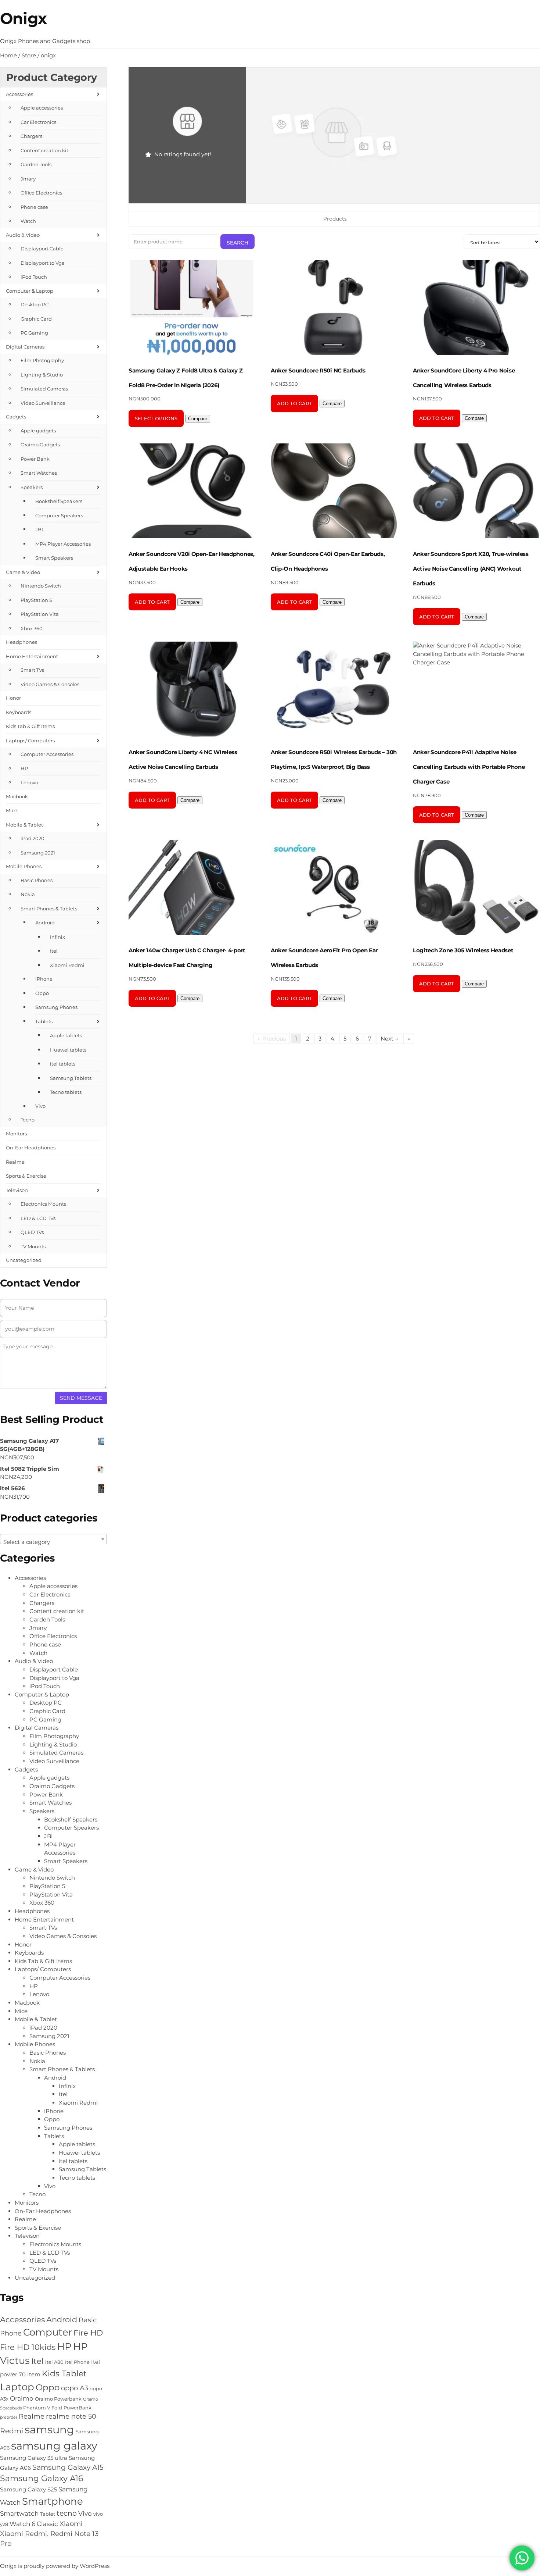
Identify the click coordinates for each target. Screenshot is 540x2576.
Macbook (17, 796)
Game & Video (23, 572)
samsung (49, 2429)
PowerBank (78, 2408)
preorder (9, 2417)
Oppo (42, 993)
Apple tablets (66, 1035)
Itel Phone (77, 2362)
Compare (198, 419)
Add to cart (294, 403)
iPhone (44, 979)
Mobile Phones (24, 866)
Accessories (19, 94)
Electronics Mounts (43, 1204)
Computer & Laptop (30, 291)
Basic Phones (37, 880)
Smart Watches (39, 473)
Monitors (16, 1134)
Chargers (31, 136)
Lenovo (29, 782)
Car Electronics (38, 122)
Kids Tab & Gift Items (30, 726)
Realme (15, 1162)
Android (45, 923)
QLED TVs (32, 1232)
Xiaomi (71, 2524)
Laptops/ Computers (30, 741)
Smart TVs (32, 670)
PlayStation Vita (40, 614)
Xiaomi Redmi (67, 965)
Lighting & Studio (42, 375)
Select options (156, 418)
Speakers (32, 487)
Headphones (21, 642)
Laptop (17, 2387)
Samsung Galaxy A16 (42, 2478)
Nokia (28, 894)
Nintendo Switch (41, 586)
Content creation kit (44, 150)
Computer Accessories (47, 754)
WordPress (95, 2566)
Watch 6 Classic (34, 2524)
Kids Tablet (64, 2374)
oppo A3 (75, 2388)
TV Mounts (33, 1246)
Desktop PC (35, 304)
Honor (13, 698)
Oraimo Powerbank (58, 2399)
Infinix (57, 937)
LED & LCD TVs (38, 1218)
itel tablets (63, 1064)
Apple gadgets (38, 431)
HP (24, 768)
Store (29, 55)
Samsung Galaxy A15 (68, 2467)
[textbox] (53, 1542)
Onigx (23, 18)
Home (8, 55)
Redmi (12, 2431)
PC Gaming (34, 333)
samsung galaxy (54, 2446)
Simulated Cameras (44, 389)
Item (34, 2374)
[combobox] (53, 1539)
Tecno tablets (66, 1092)
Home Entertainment (32, 656)
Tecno (28, 1120)
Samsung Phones (56, 1007)
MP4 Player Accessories (63, 544)
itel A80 (54, 2362)
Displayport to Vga (43, 263)
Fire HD (88, 2333)
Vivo (40, 1106)
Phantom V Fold (43, 2408)
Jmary (28, 179)
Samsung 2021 (38, 853)
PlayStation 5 (36, 600)
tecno (67, 2513)
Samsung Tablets (71, 1078)
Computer (48, 2332)
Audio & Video (23, 235)
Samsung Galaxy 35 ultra (34, 2458)
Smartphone (53, 2501)
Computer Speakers (59, 515)
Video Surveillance (43, 403)
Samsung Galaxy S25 (28, 2489)
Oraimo (22, 2398)
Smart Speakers (54, 558)
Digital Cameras (25, 347)
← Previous (272, 1039)
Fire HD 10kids (28, 2347)
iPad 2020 (33, 838)
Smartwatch (19, 2513)
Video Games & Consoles (50, 684)
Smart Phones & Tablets (49, 909)
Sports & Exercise (26, 1176)
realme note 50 (71, 2416)
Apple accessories (42, 108)
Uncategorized (24, 1260)
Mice (12, 810)
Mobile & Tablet (24, 825)
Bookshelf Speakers (59, 501)
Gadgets (16, 417)
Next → (389, 1039)
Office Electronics (41, 193)
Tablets (44, 1021)
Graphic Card (36, 319)
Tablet (48, 2514)
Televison (17, 1190)
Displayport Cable (42, 249)
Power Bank (35, 459)
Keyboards (19, 712)
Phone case (34, 207)
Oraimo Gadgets (40, 445)
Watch (28, 221)
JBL (40, 529)
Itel (54, 951)
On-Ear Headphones (31, 1148)
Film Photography (42, 360)
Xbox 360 (32, 628)
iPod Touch (34, 277)
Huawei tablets (68, 1050)
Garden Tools (36, 164)
